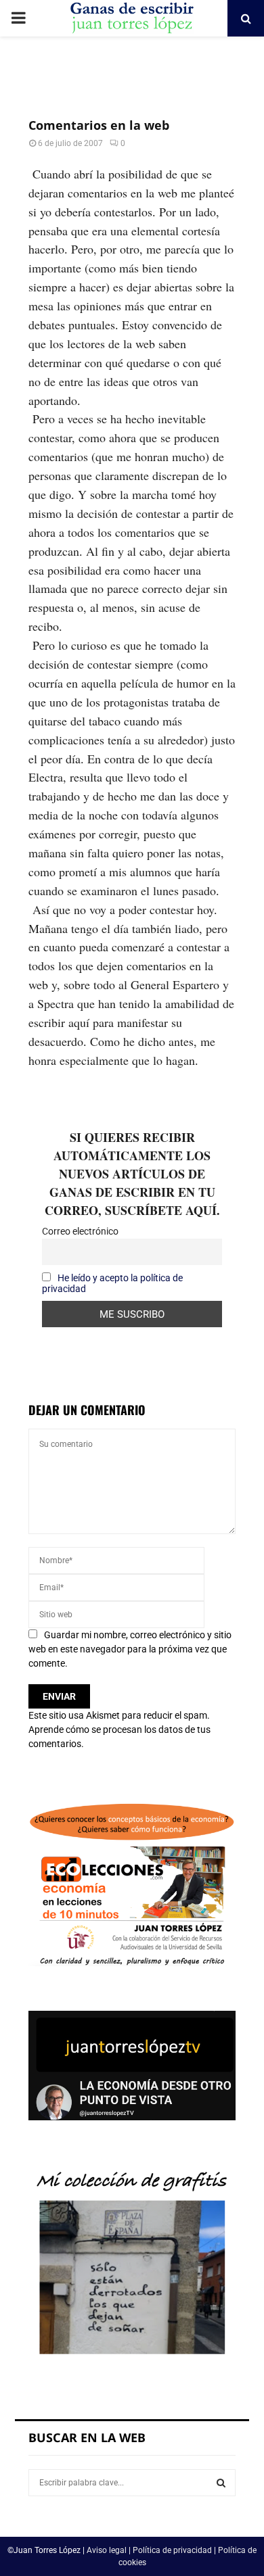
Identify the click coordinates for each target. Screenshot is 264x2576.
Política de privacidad (172, 2550)
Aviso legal (107, 2550)
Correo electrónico (80, 1231)
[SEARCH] (221, 2483)
